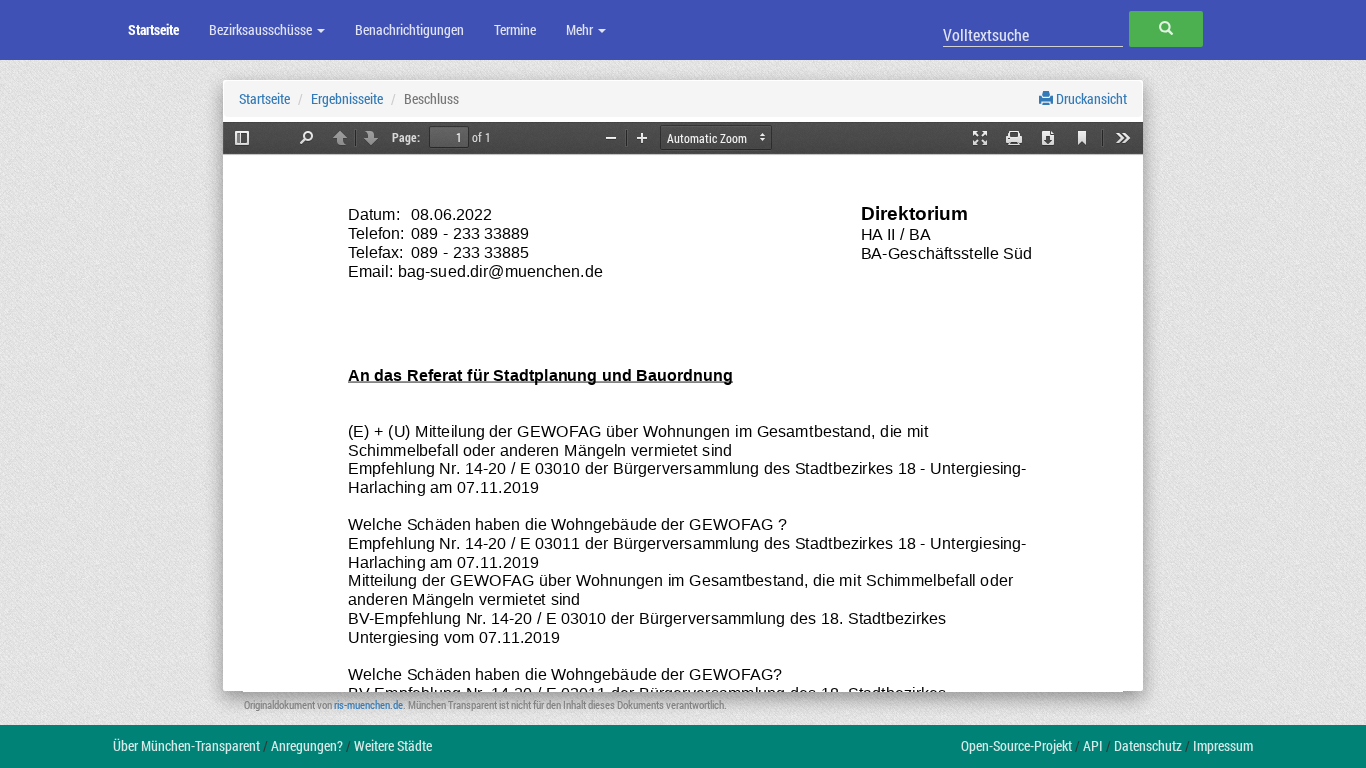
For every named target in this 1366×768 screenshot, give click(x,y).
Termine (515, 29)
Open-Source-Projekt (1016, 745)
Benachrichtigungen (409, 29)
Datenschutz (1148, 745)
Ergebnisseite (347, 98)
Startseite (153, 29)
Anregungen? (307, 745)
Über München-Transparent (186, 745)
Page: (406, 137)
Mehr (581, 29)
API (1093, 745)
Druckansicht (1090, 98)
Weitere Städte (393, 745)
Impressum (1223, 745)
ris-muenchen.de (368, 704)
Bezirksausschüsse (262, 29)
